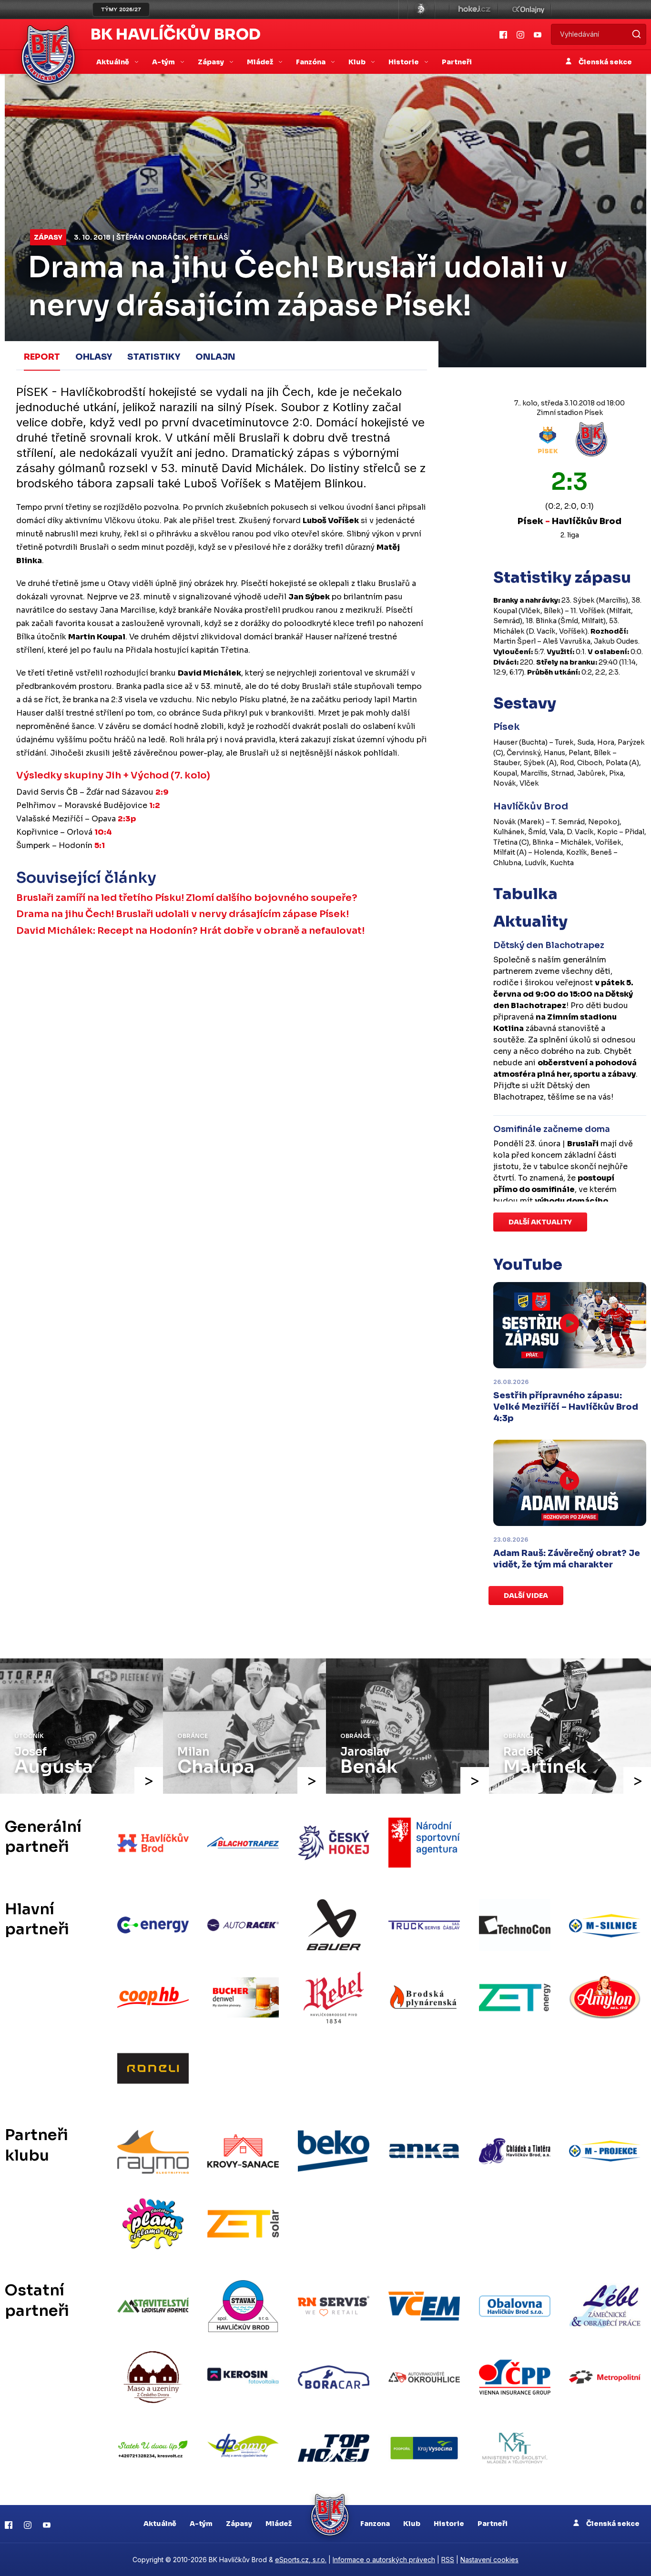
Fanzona (375, 2524)
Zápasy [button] (212, 62)
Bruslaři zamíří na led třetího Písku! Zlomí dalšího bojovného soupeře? (187, 898)
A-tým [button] (164, 62)
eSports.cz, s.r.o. (301, 2560)
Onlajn (215, 357)
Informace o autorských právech (384, 2560)
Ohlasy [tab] (94, 357)
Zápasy (48, 237)
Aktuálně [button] (113, 62)
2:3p (127, 819)
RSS (448, 2560)
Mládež (279, 2524)
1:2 (155, 805)
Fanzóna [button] (311, 62)
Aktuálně (160, 2524)
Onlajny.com (528, 10)
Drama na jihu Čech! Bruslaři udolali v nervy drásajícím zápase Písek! (183, 914)
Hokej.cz (474, 10)
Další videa (526, 1596)
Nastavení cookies (489, 2560)
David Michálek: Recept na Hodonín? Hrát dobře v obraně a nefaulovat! (190, 931)
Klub (412, 2524)
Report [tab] (42, 357)
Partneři (457, 62)
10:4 (103, 832)
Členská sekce (605, 62)
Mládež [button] (261, 62)
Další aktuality (540, 1222)
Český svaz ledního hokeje (421, 10)
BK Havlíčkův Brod (176, 34)
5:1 (100, 845)
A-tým (201, 2524)
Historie (449, 2524)
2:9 (162, 792)
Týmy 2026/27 (121, 10)
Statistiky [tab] (154, 357)
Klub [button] (358, 62)
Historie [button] (404, 62)
